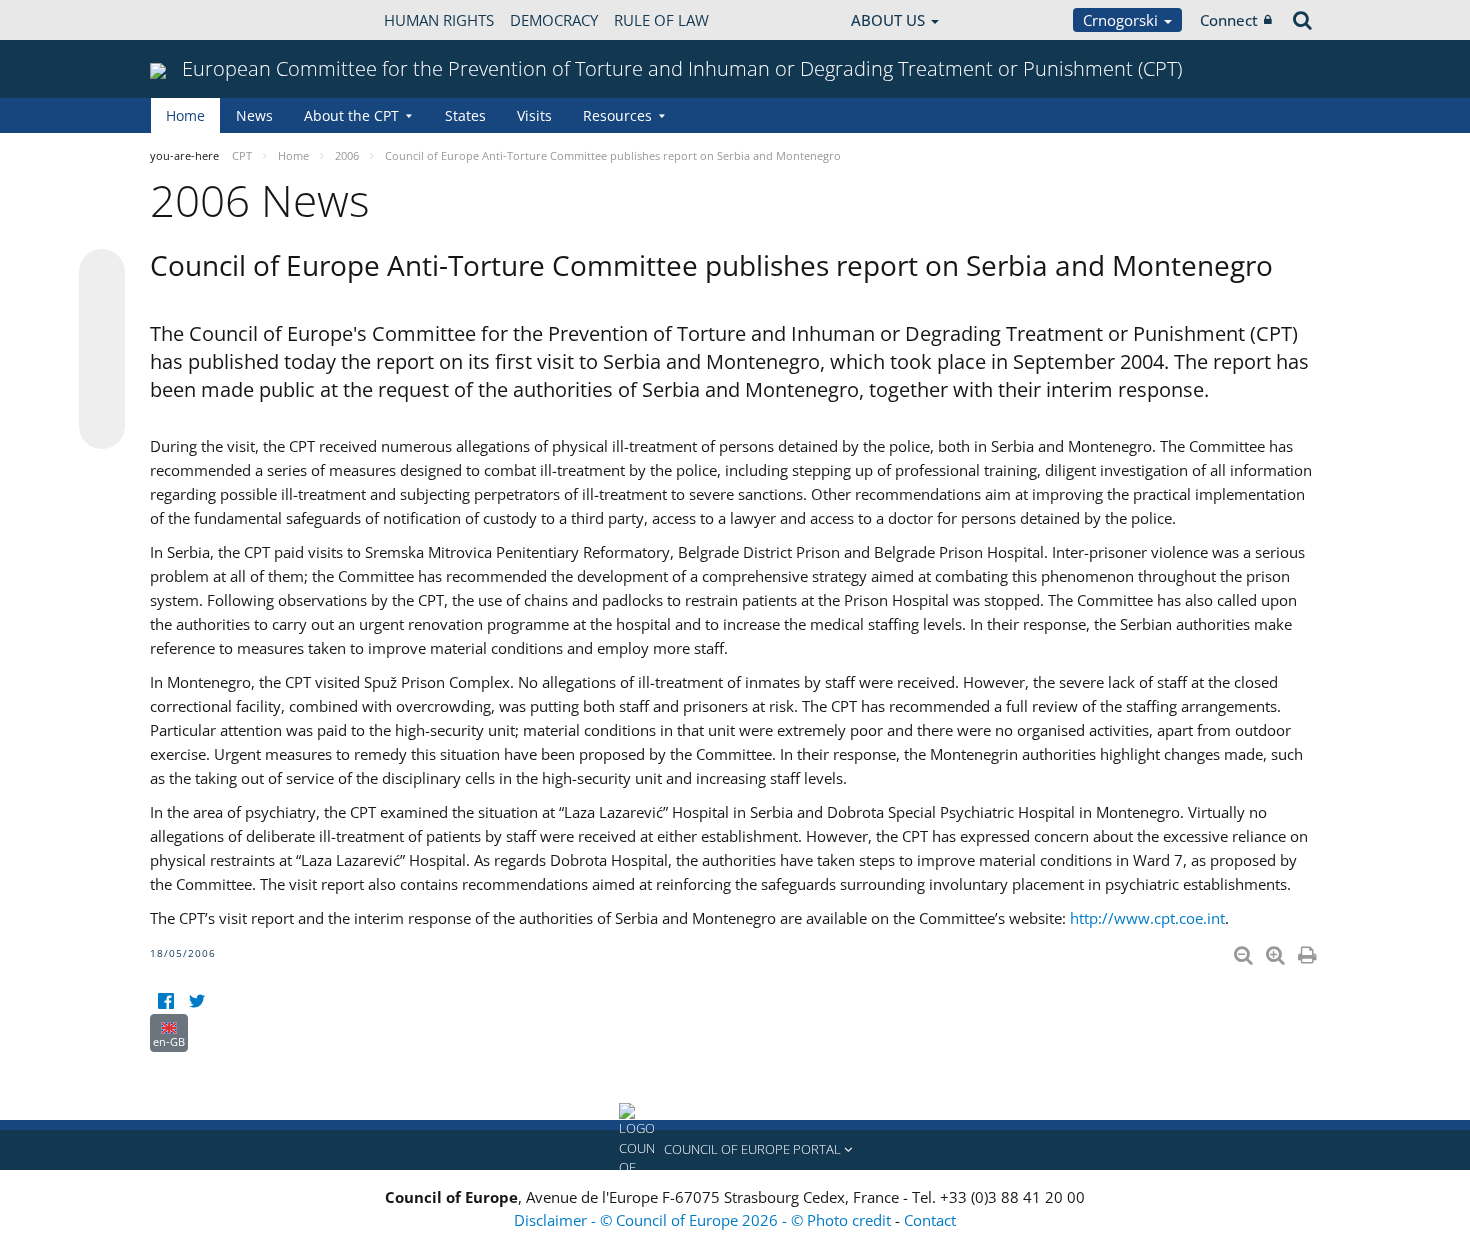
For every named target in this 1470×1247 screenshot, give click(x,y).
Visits (534, 115)
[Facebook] (165, 1001)
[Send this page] (102, 426)
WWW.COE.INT (200, 20)
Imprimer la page (1309, 951)
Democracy (554, 20)
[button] (735, 1150)
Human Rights (439, 20)
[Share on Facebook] (102, 350)
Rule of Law (661, 20)
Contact (930, 1220)
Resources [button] (617, 115)
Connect (1229, 20)
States (465, 115)
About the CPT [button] (351, 115)
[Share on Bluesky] (102, 274)
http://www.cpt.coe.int (1147, 918)
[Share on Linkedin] (102, 388)
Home (185, 115)
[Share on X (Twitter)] (102, 312)
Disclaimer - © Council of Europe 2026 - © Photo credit (704, 1220)
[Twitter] (196, 1001)
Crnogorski (1122, 20)
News (254, 115)
